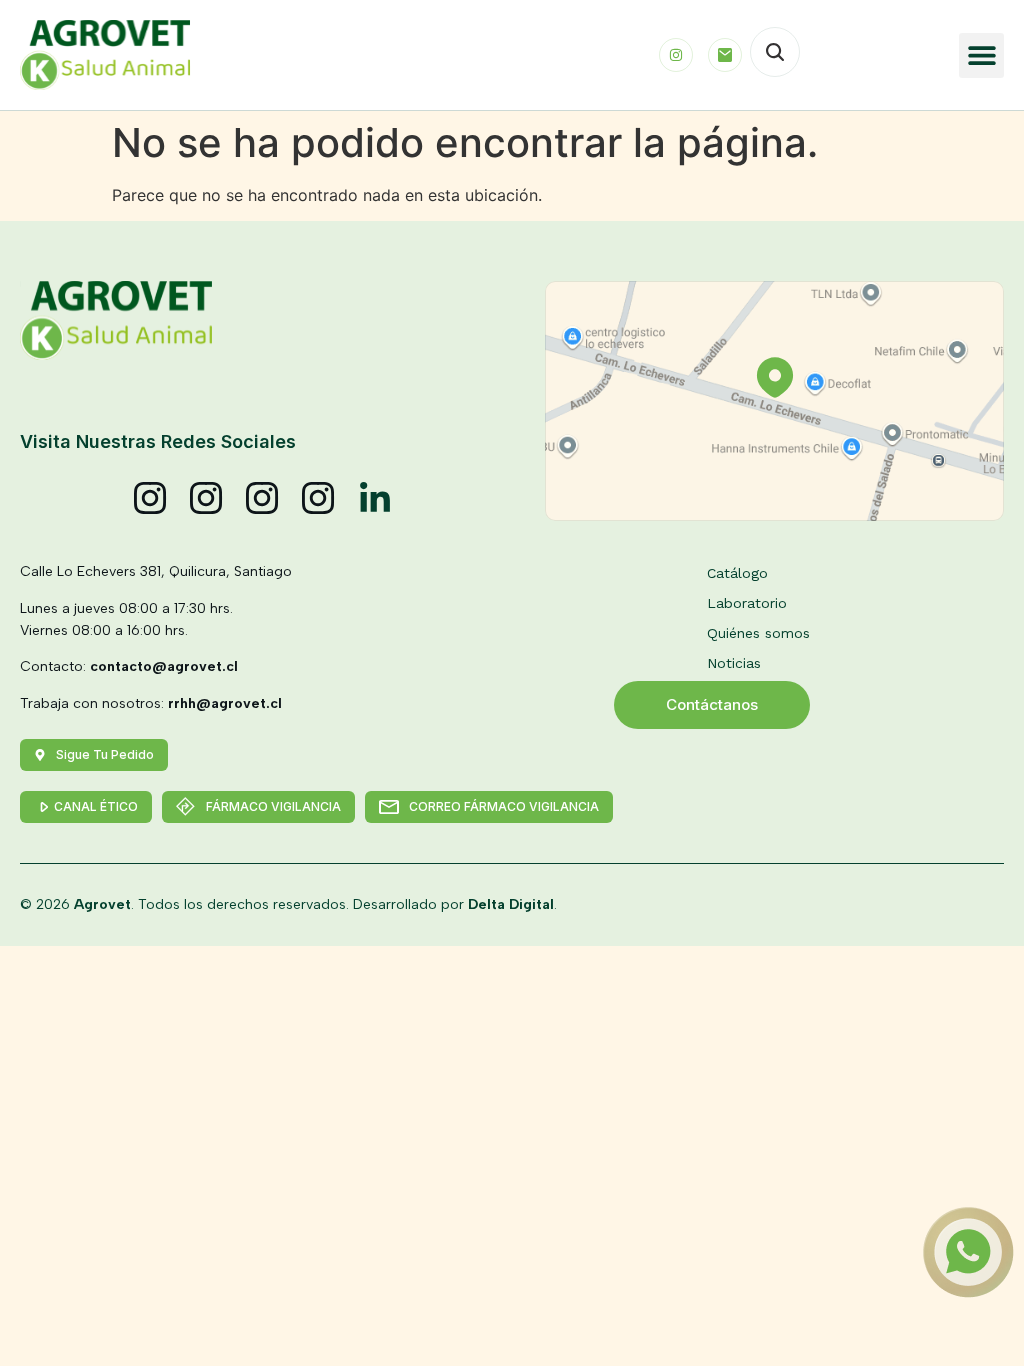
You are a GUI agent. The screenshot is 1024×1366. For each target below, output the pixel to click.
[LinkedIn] (375, 499)
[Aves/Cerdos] (263, 499)
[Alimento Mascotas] (207, 499)
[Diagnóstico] (319, 499)
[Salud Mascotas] (151, 499)
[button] (981, 55)
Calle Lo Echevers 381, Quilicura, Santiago (156, 571)
